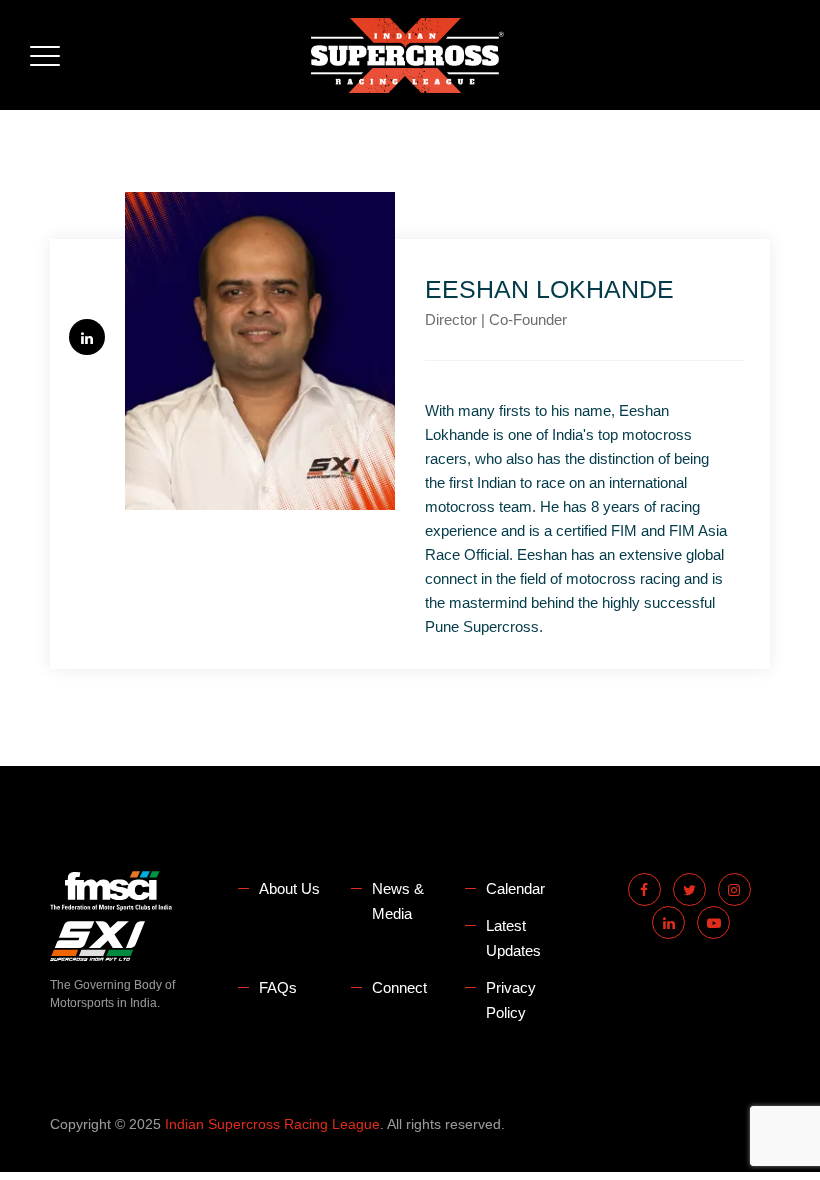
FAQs (278, 987)
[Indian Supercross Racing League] (407, 55)
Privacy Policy (511, 1000)
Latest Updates (513, 938)
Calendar (515, 888)
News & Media (398, 901)
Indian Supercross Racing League (272, 1124)
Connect (399, 987)
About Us (289, 888)
